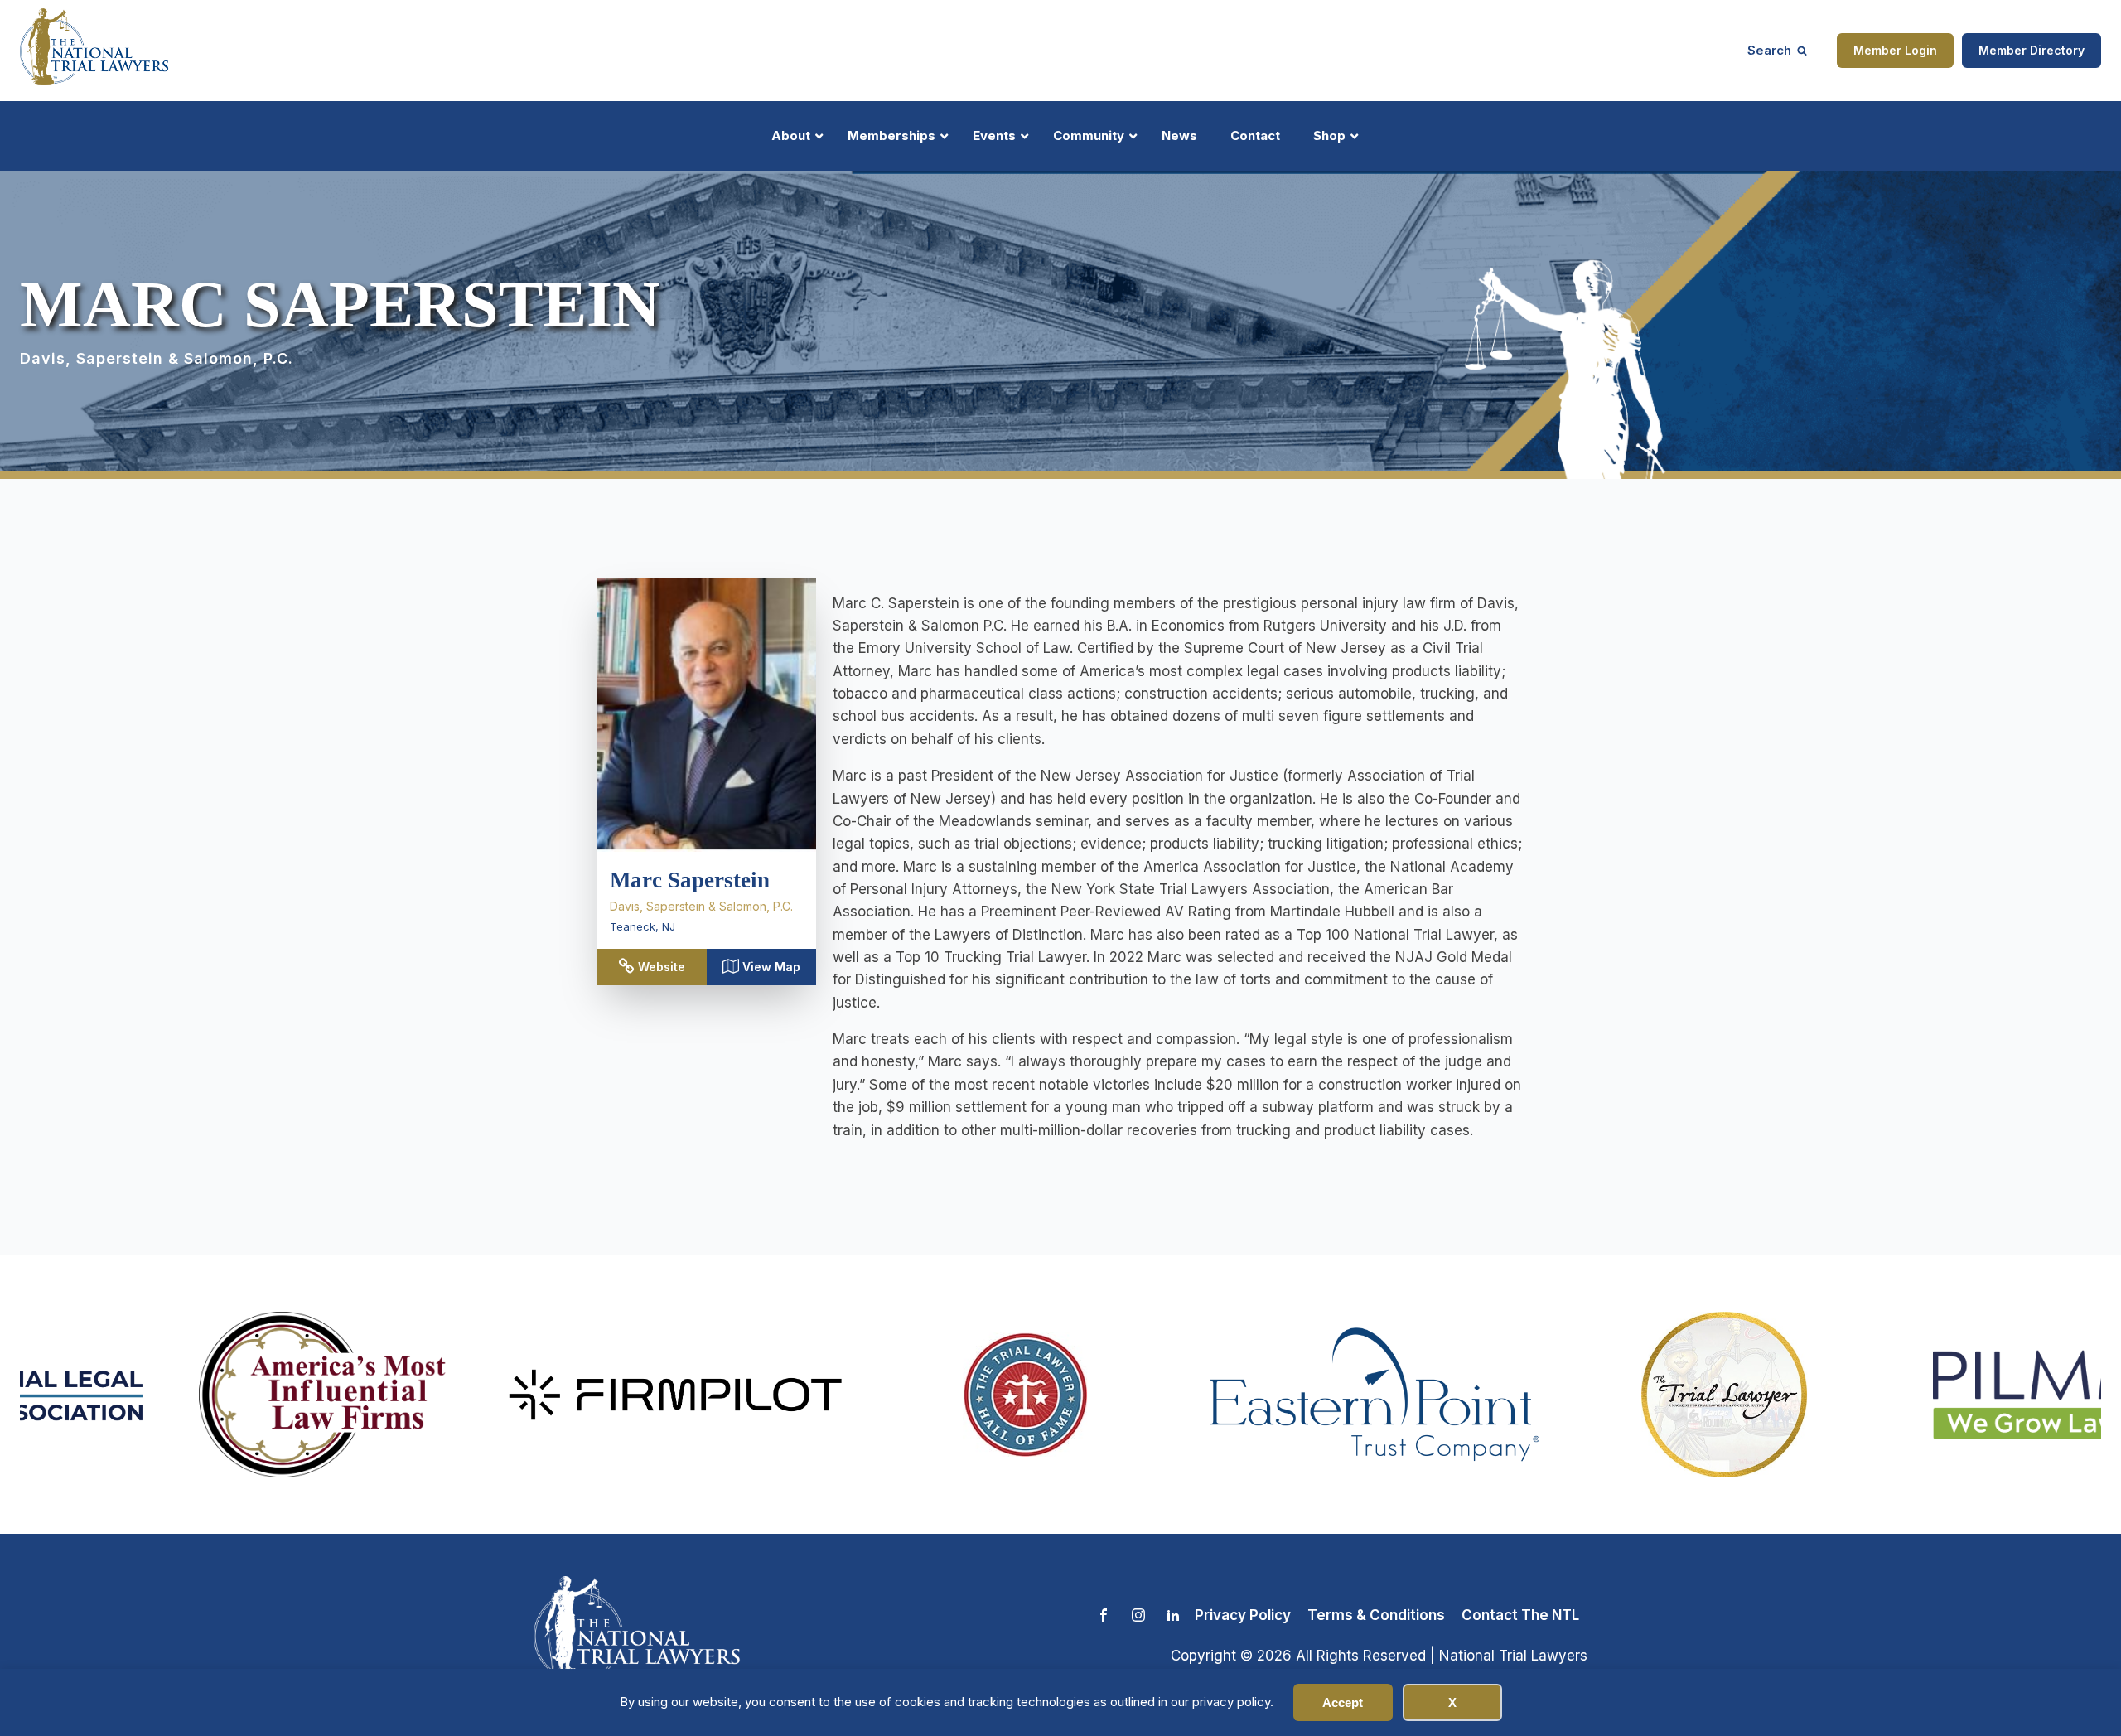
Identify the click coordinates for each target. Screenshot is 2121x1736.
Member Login (1895, 50)
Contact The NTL (1520, 1615)
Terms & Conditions (1376, 1615)
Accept (1343, 1702)
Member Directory (2032, 50)
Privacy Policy (1243, 1615)
